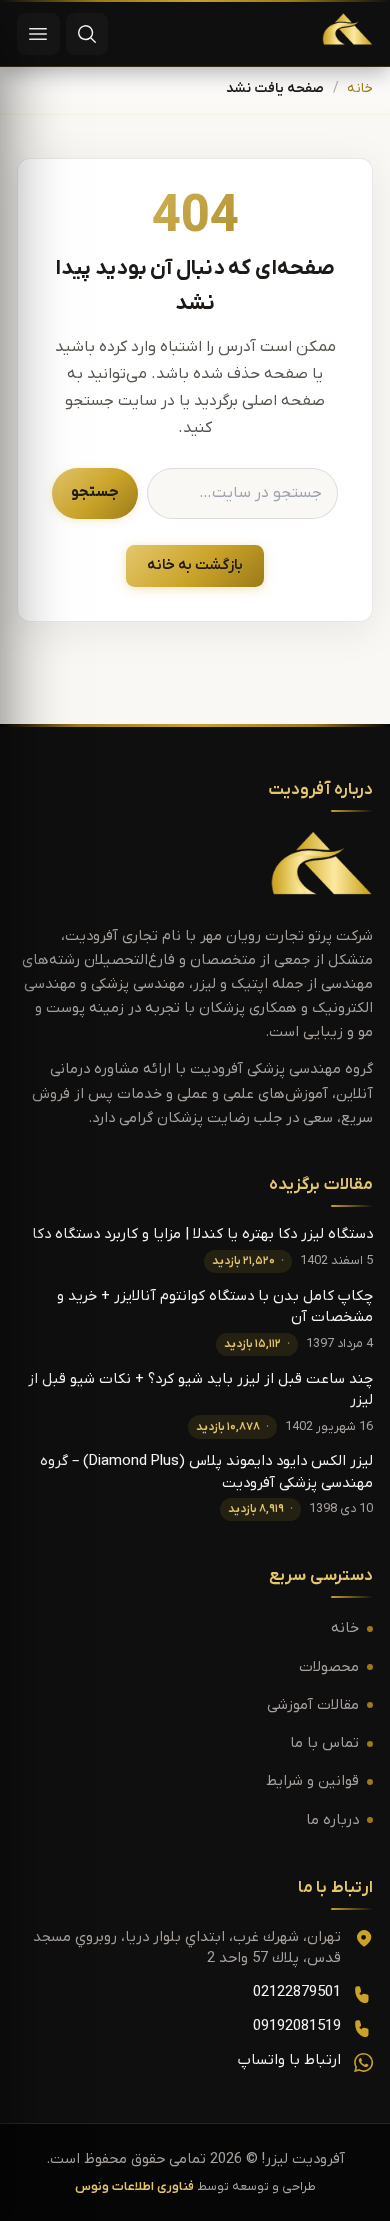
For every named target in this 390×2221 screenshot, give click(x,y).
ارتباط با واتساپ (289, 2060)
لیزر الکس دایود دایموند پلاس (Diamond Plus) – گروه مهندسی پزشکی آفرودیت (206, 1472)
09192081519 (297, 2026)
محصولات (329, 1667)
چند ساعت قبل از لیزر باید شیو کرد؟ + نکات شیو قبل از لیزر (200, 1390)
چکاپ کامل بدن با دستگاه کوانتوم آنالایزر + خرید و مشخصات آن (215, 1307)
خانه (360, 89)
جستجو (95, 492)
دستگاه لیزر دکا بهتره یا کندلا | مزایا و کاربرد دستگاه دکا (202, 1234)
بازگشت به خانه (195, 565)
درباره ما (332, 1820)
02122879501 (297, 1992)
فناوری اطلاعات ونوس (134, 2187)
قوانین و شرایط (312, 1781)
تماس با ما (324, 1743)
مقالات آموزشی (313, 1705)
